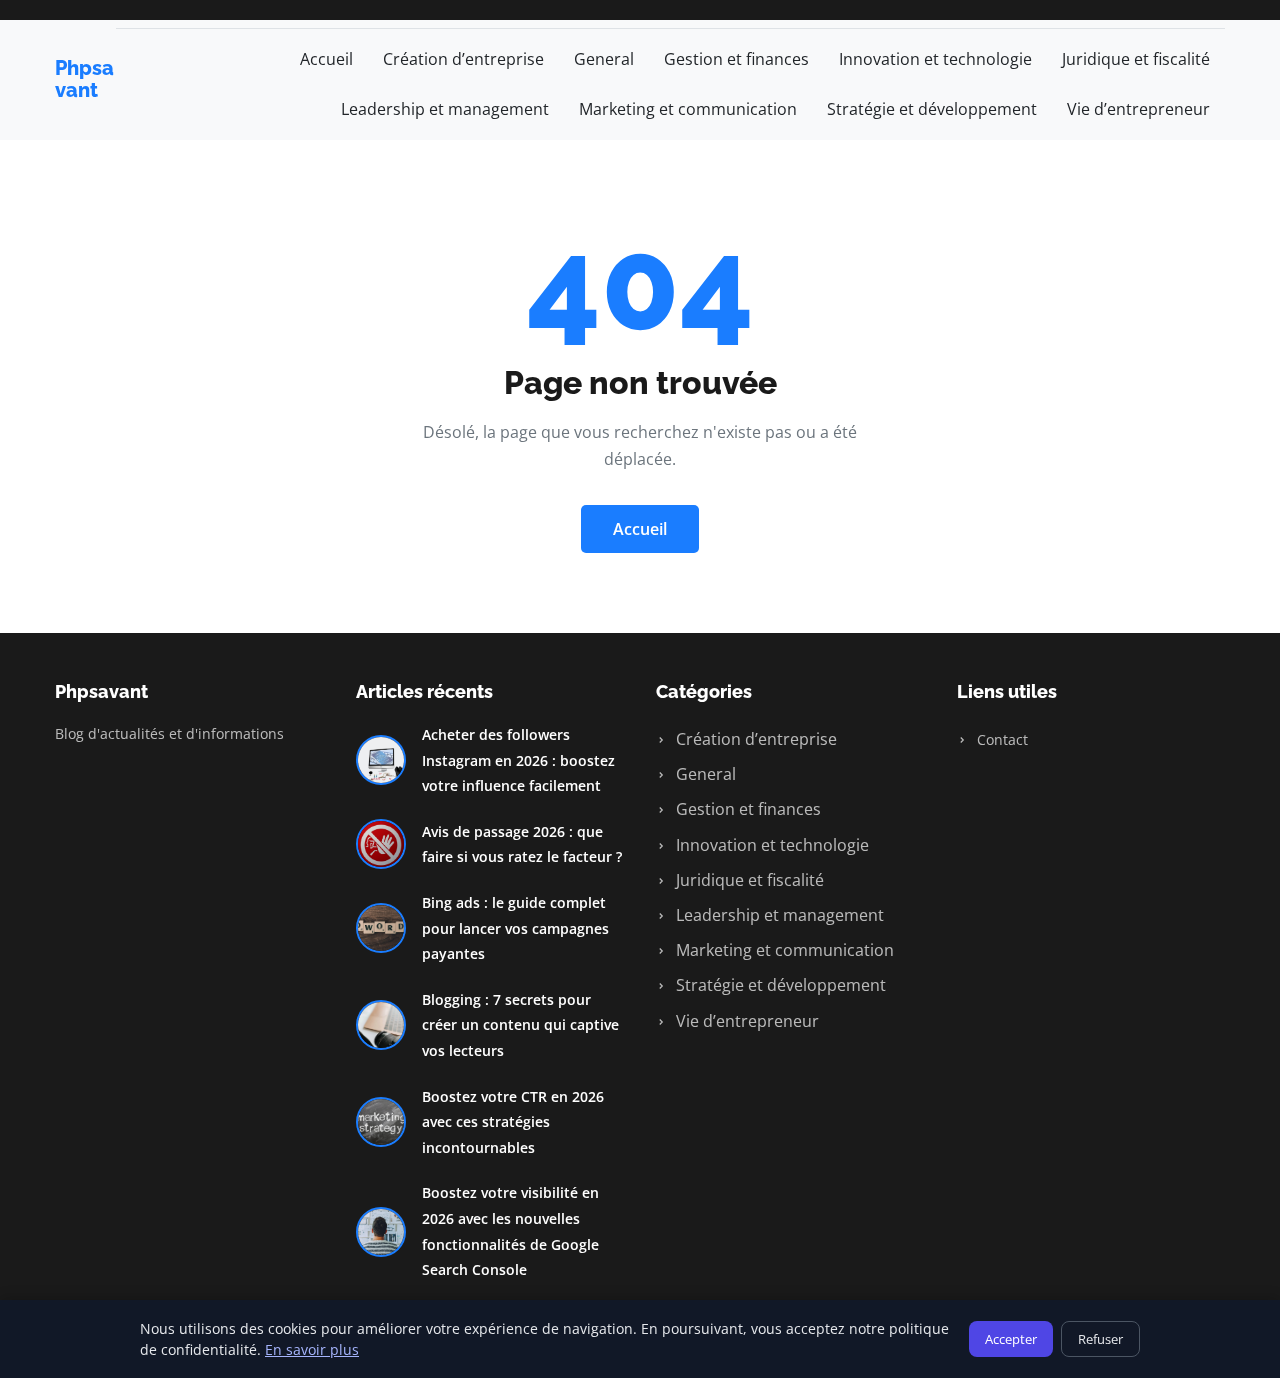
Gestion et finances (736, 59)
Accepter (1011, 1339)
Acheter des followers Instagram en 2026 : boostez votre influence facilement (518, 760)
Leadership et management (445, 109)
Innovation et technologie (935, 59)
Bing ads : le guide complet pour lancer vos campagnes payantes (515, 928)
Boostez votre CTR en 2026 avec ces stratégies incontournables (513, 1122)
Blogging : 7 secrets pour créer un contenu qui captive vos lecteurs (520, 1025)
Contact (1000, 739)
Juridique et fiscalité (1136, 59)
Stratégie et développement (932, 109)
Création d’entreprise (463, 59)
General (604, 59)
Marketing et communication (688, 109)
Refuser (1100, 1339)
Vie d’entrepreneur (1138, 109)
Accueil (326, 59)
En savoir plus (312, 1349)
